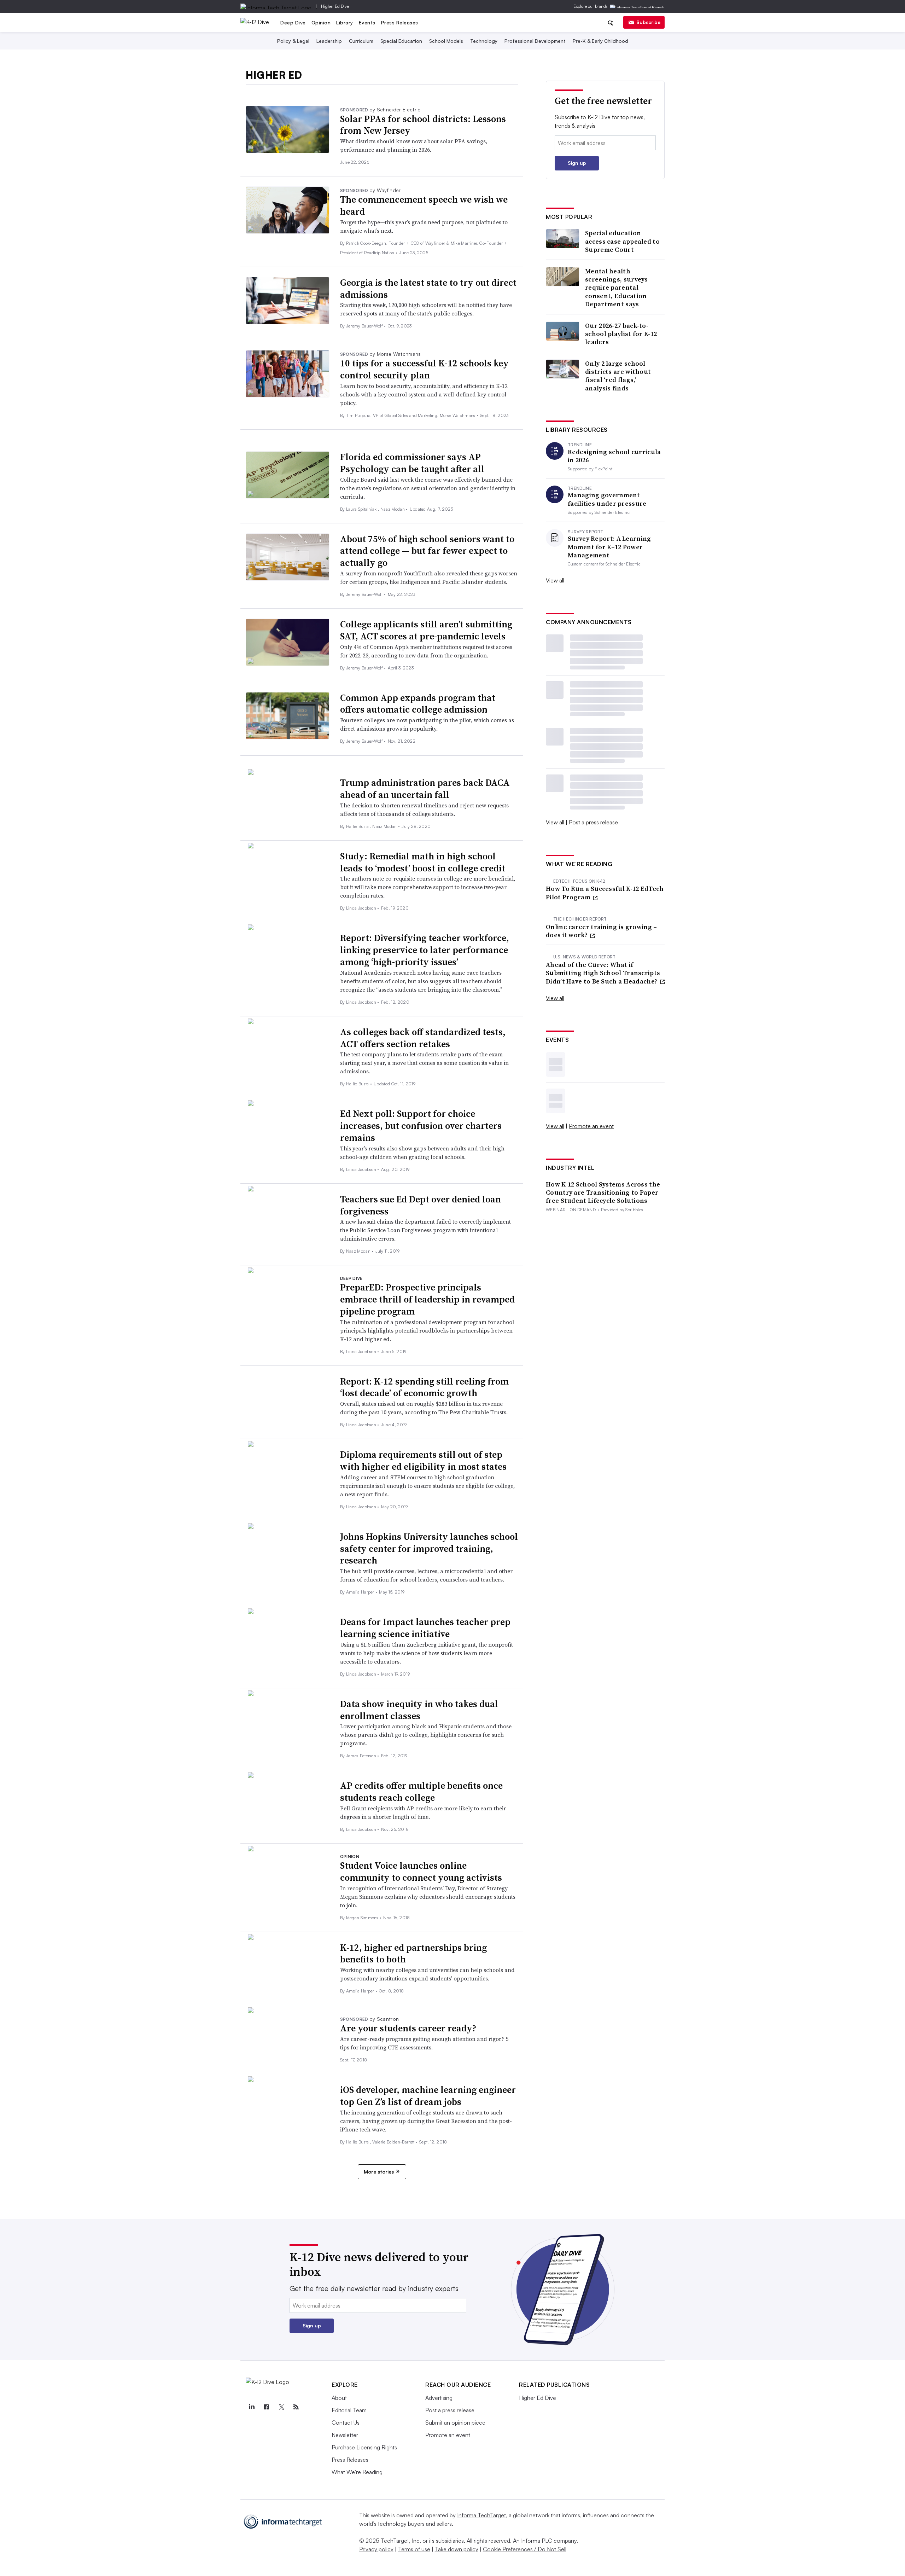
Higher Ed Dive (335, 6)
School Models (446, 41)
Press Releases (400, 22)
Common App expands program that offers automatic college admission (418, 704)
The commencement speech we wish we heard (424, 205)
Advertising (439, 2398)
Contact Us (346, 2423)
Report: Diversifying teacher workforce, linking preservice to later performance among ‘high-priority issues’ (425, 950)
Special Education (401, 41)
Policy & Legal (293, 41)
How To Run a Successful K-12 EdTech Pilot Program (605, 893)
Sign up (577, 163)
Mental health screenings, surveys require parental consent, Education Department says (617, 288)
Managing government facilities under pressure (607, 499)
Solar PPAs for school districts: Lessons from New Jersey (423, 125)
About (339, 2398)
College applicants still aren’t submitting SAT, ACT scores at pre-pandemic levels (426, 630)
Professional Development (535, 41)
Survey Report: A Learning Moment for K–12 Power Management (609, 547)
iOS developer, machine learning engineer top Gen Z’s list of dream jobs (428, 2096)
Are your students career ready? (408, 2028)
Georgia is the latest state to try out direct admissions (428, 289)
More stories (379, 2172)
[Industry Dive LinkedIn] (251, 2407)
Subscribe (648, 22)
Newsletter (345, 2435)
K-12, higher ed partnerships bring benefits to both (413, 1954)
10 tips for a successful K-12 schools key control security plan (424, 369)
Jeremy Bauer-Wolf (365, 326)
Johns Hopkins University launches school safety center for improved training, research (429, 1549)
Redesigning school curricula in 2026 (614, 456)
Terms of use (414, 2549)
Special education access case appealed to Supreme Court (622, 241)
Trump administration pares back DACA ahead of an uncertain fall (425, 789)
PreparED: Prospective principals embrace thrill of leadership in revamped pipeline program (427, 1299)
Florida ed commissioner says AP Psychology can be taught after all (412, 463)
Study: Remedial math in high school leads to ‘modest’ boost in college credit (423, 862)
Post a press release (593, 822)
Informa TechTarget (481, 2515)
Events (367, 22)
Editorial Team (349, 2410)
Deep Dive (293, 22)
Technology (484, 41)
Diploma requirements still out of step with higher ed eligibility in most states (423, 1461)
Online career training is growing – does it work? (602, 931)
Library (345, 22)
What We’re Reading (357, 2472)
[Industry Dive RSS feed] (296, 2407)
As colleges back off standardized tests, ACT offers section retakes (423, 1038)
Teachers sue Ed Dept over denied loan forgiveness (421, 1205)
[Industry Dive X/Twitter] (281, 2407)
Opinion (321, 22)
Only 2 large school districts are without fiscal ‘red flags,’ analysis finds (618, 376)
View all (555, 580)
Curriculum (361, 41)
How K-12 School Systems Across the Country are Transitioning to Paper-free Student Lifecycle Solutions (603, 1193)
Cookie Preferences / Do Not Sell (525, 2549)
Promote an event (591, 1126)
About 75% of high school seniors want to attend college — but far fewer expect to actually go (427, 551)
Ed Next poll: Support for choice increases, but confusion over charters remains (421, 1126)
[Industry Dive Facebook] (266, 2407)
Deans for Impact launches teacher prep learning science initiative (425, 1628)
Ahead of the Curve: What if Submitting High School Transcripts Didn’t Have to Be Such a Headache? (603, 973)
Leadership (329, 41)
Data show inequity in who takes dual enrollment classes (419, 1710)
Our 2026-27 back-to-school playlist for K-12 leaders (621, 334)
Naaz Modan (393, 509)
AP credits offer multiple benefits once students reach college (421, 1792)
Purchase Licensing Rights (364, 2447)
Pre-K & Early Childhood (600, 41)
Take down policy (457, 2549)
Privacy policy (376, 2549)
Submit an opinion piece (455, 2423)
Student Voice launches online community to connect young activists (421, 1872)
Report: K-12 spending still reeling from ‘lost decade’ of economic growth (424, 1387)
